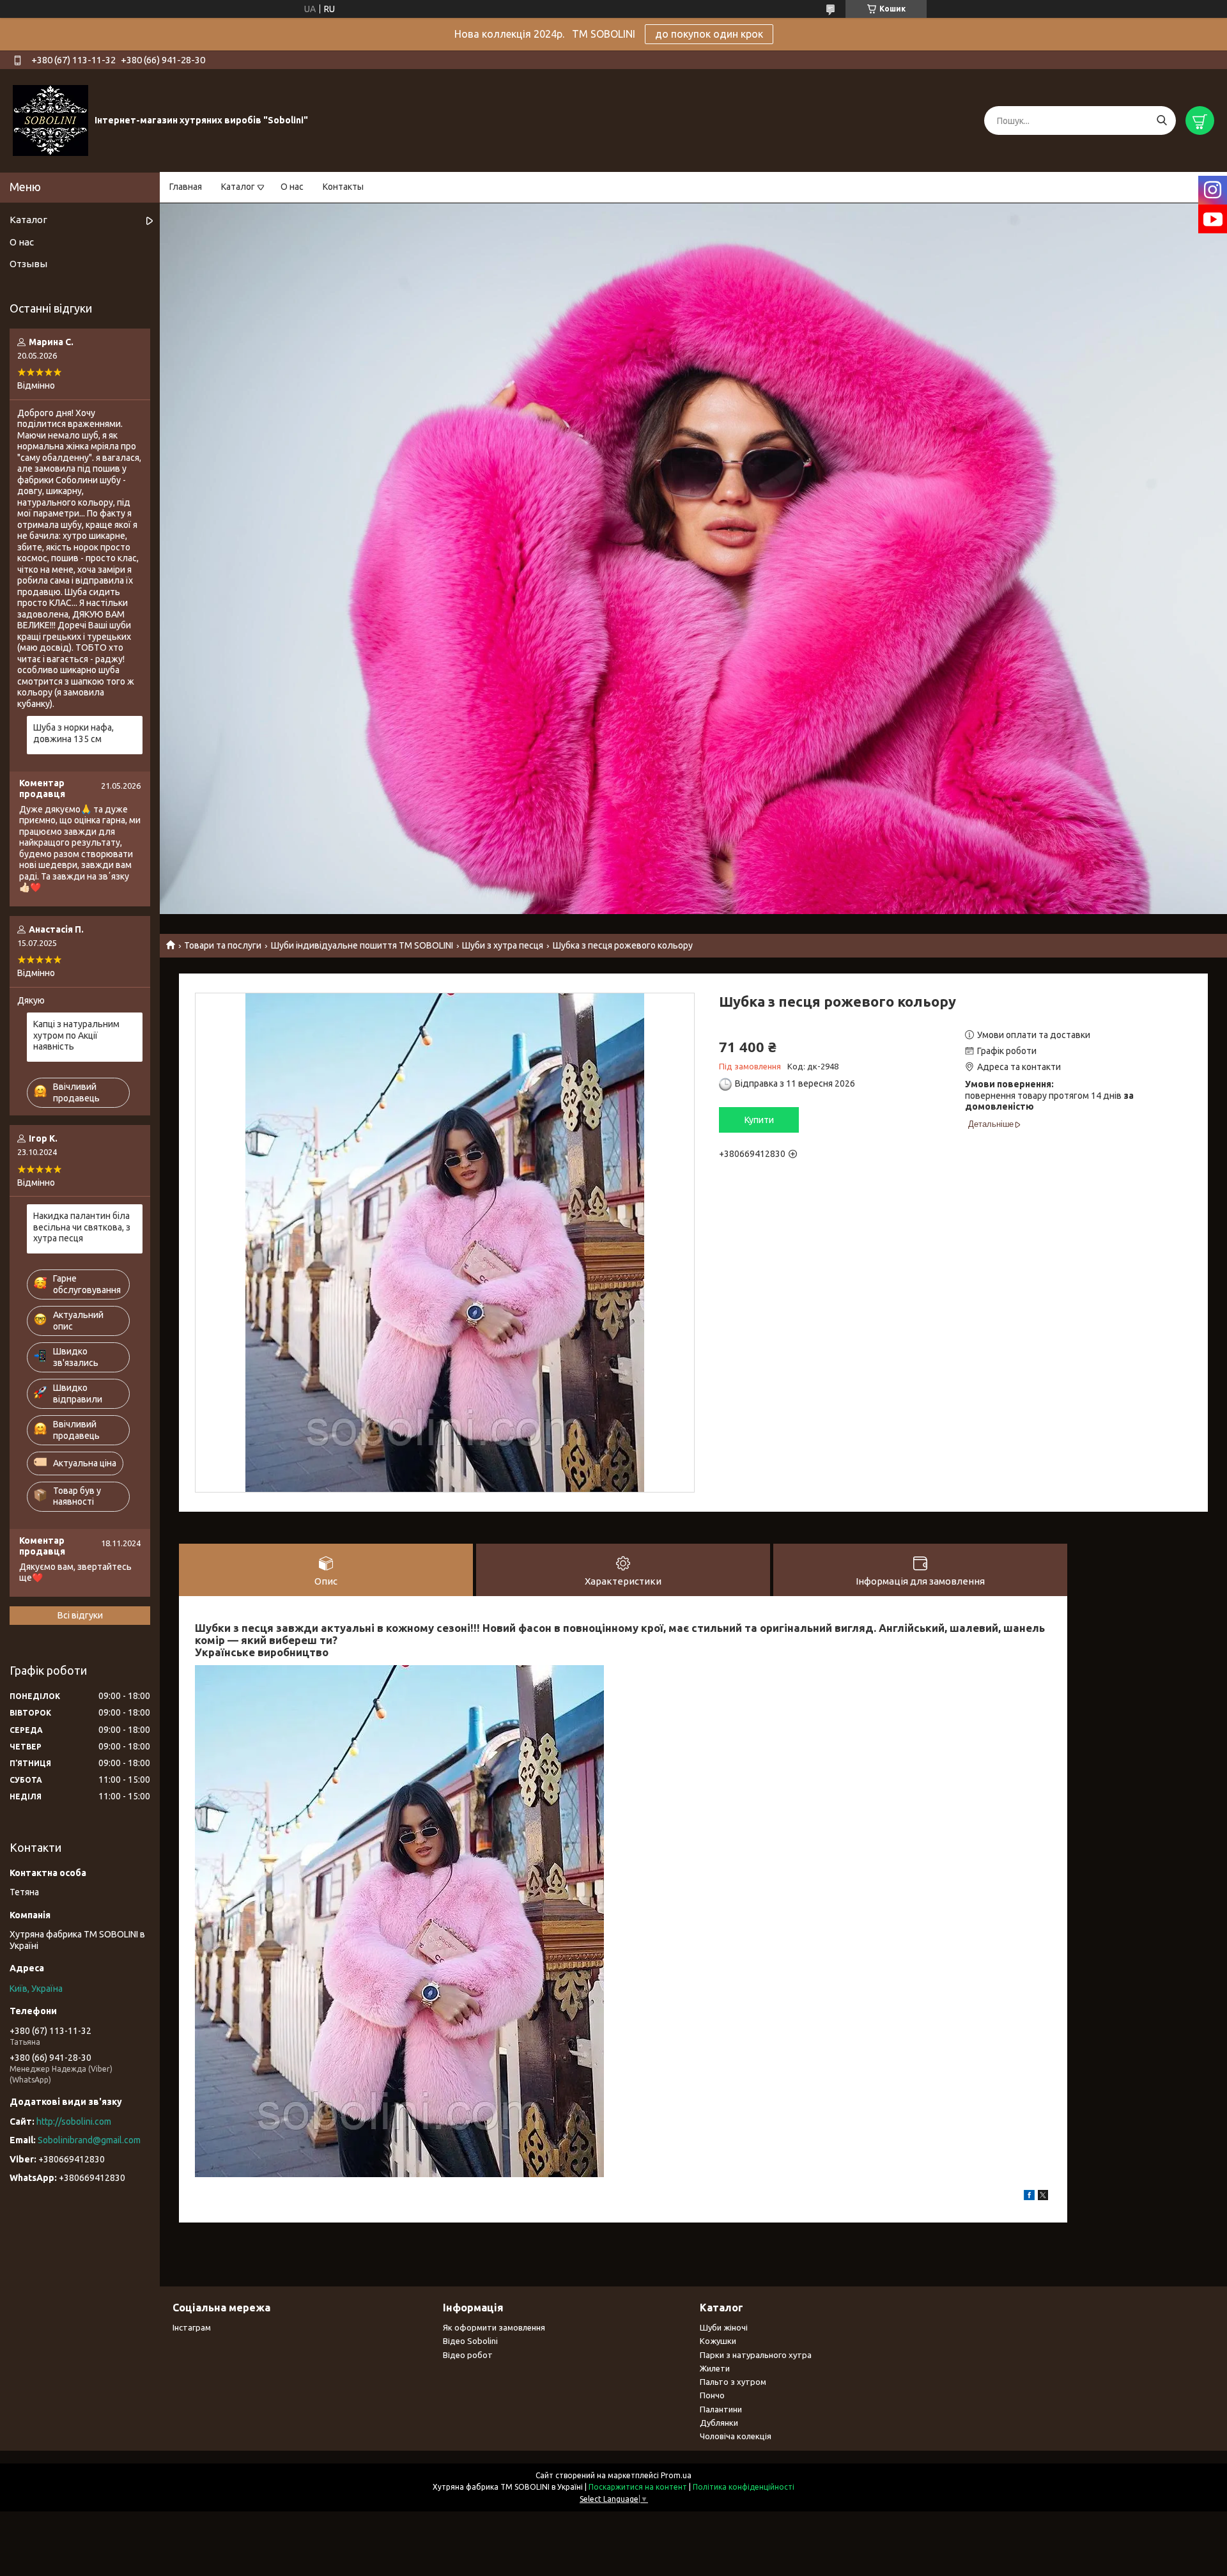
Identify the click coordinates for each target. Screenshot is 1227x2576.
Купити (759, 1120)
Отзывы (28, 264)
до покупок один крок (709, 34)
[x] (1043, 2197)
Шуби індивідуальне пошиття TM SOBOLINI (362, 945)
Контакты (343, 187)
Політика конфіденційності (744, 2487)
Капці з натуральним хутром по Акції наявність (76, 1035)
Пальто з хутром (733, 2382)
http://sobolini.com (74, 2122)
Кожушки (718, 2341)
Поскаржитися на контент (638, 2487)
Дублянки (719, 2423)
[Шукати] (1161, 120)
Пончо (712, 2395)
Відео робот (468, 2355)
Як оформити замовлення (494, 2327)
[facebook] (1029, 2197)
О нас (292, 187)
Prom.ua (676, 2475)
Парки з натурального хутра (756, 2355)
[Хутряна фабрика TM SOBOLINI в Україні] (50, 120)
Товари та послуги (223, 945)
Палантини (721, 2409)
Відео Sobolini (470, 2341)
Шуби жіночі (724, 2327)
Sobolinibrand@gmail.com (89, 2140)
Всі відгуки (80, 1615)
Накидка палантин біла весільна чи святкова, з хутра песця (82, 1227)
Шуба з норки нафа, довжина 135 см (73, 733)
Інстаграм (192, 2327)
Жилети (715, 2368)
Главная (186, 187)
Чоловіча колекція (736, 2436)
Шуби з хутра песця (503, 945)
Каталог (238, 187)
